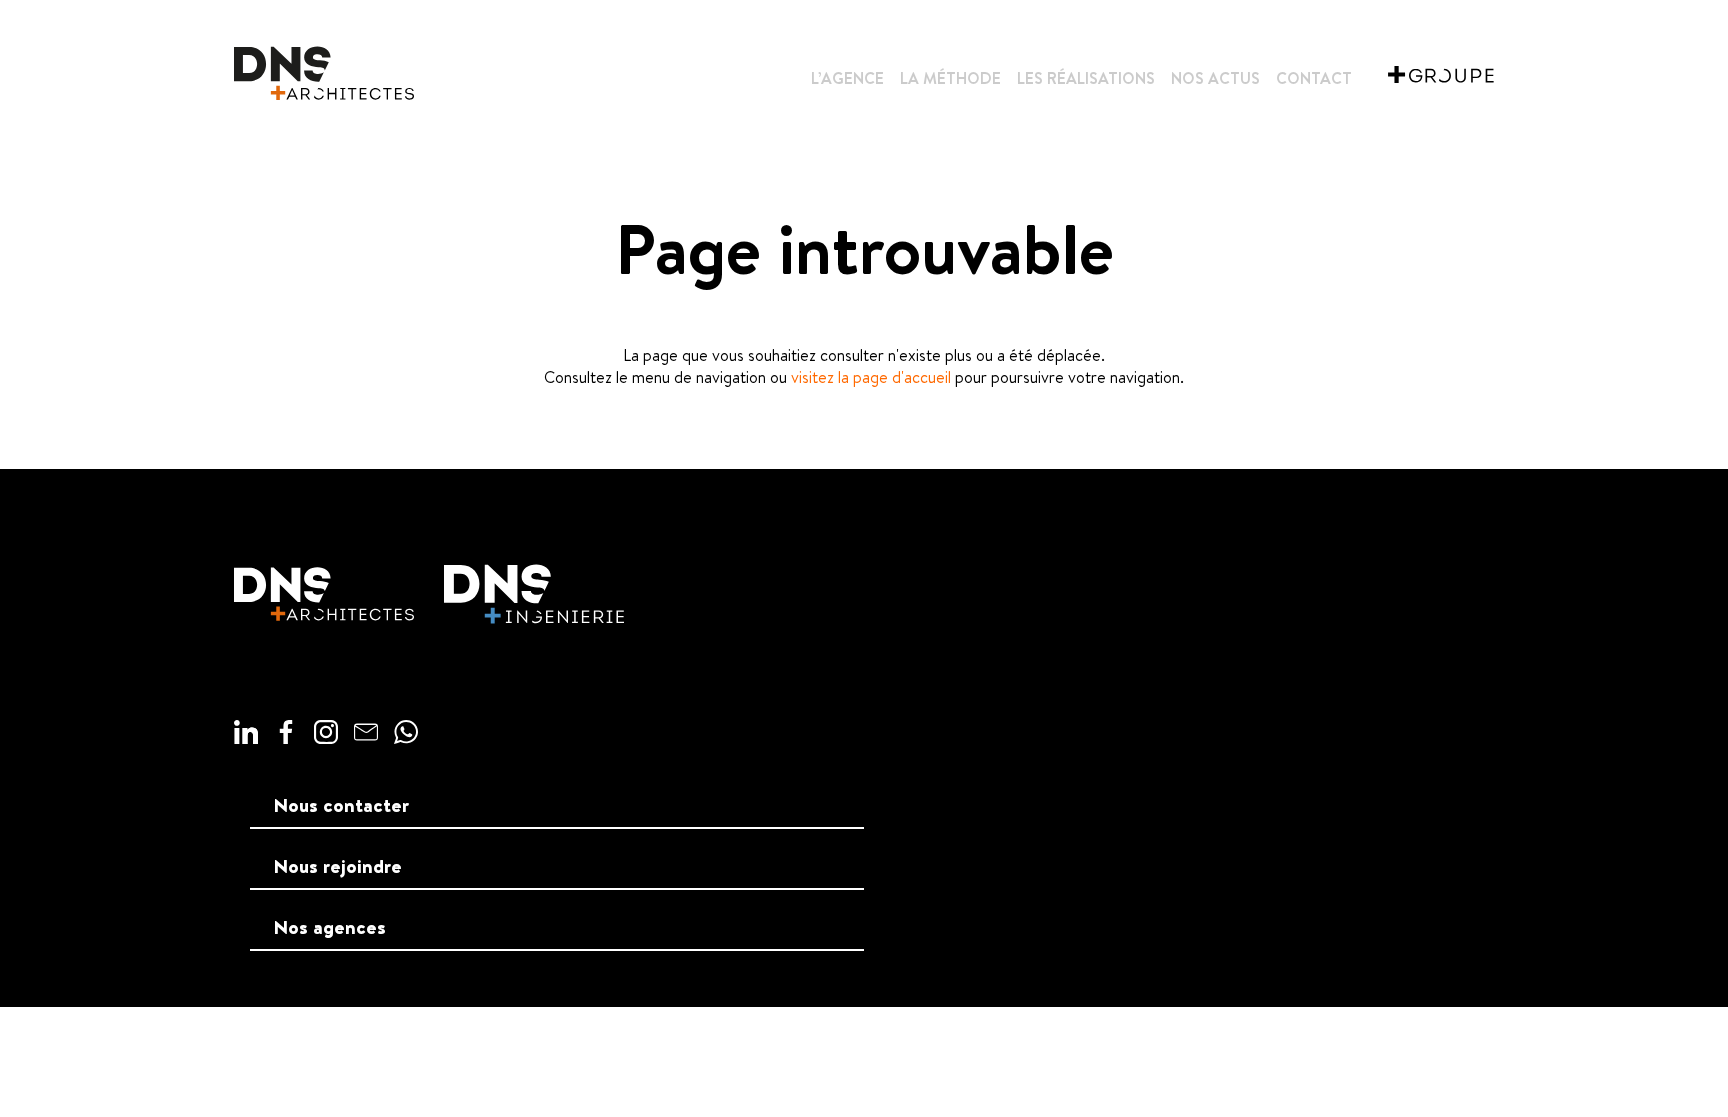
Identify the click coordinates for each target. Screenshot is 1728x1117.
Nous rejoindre (338, 866)
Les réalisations (1086, 78)
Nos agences (330, 927)
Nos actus (1215, 78)
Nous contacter (341, 805)
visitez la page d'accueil (871, 377)
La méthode (950, 78)
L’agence (847, 78)
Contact (1314, 78)
